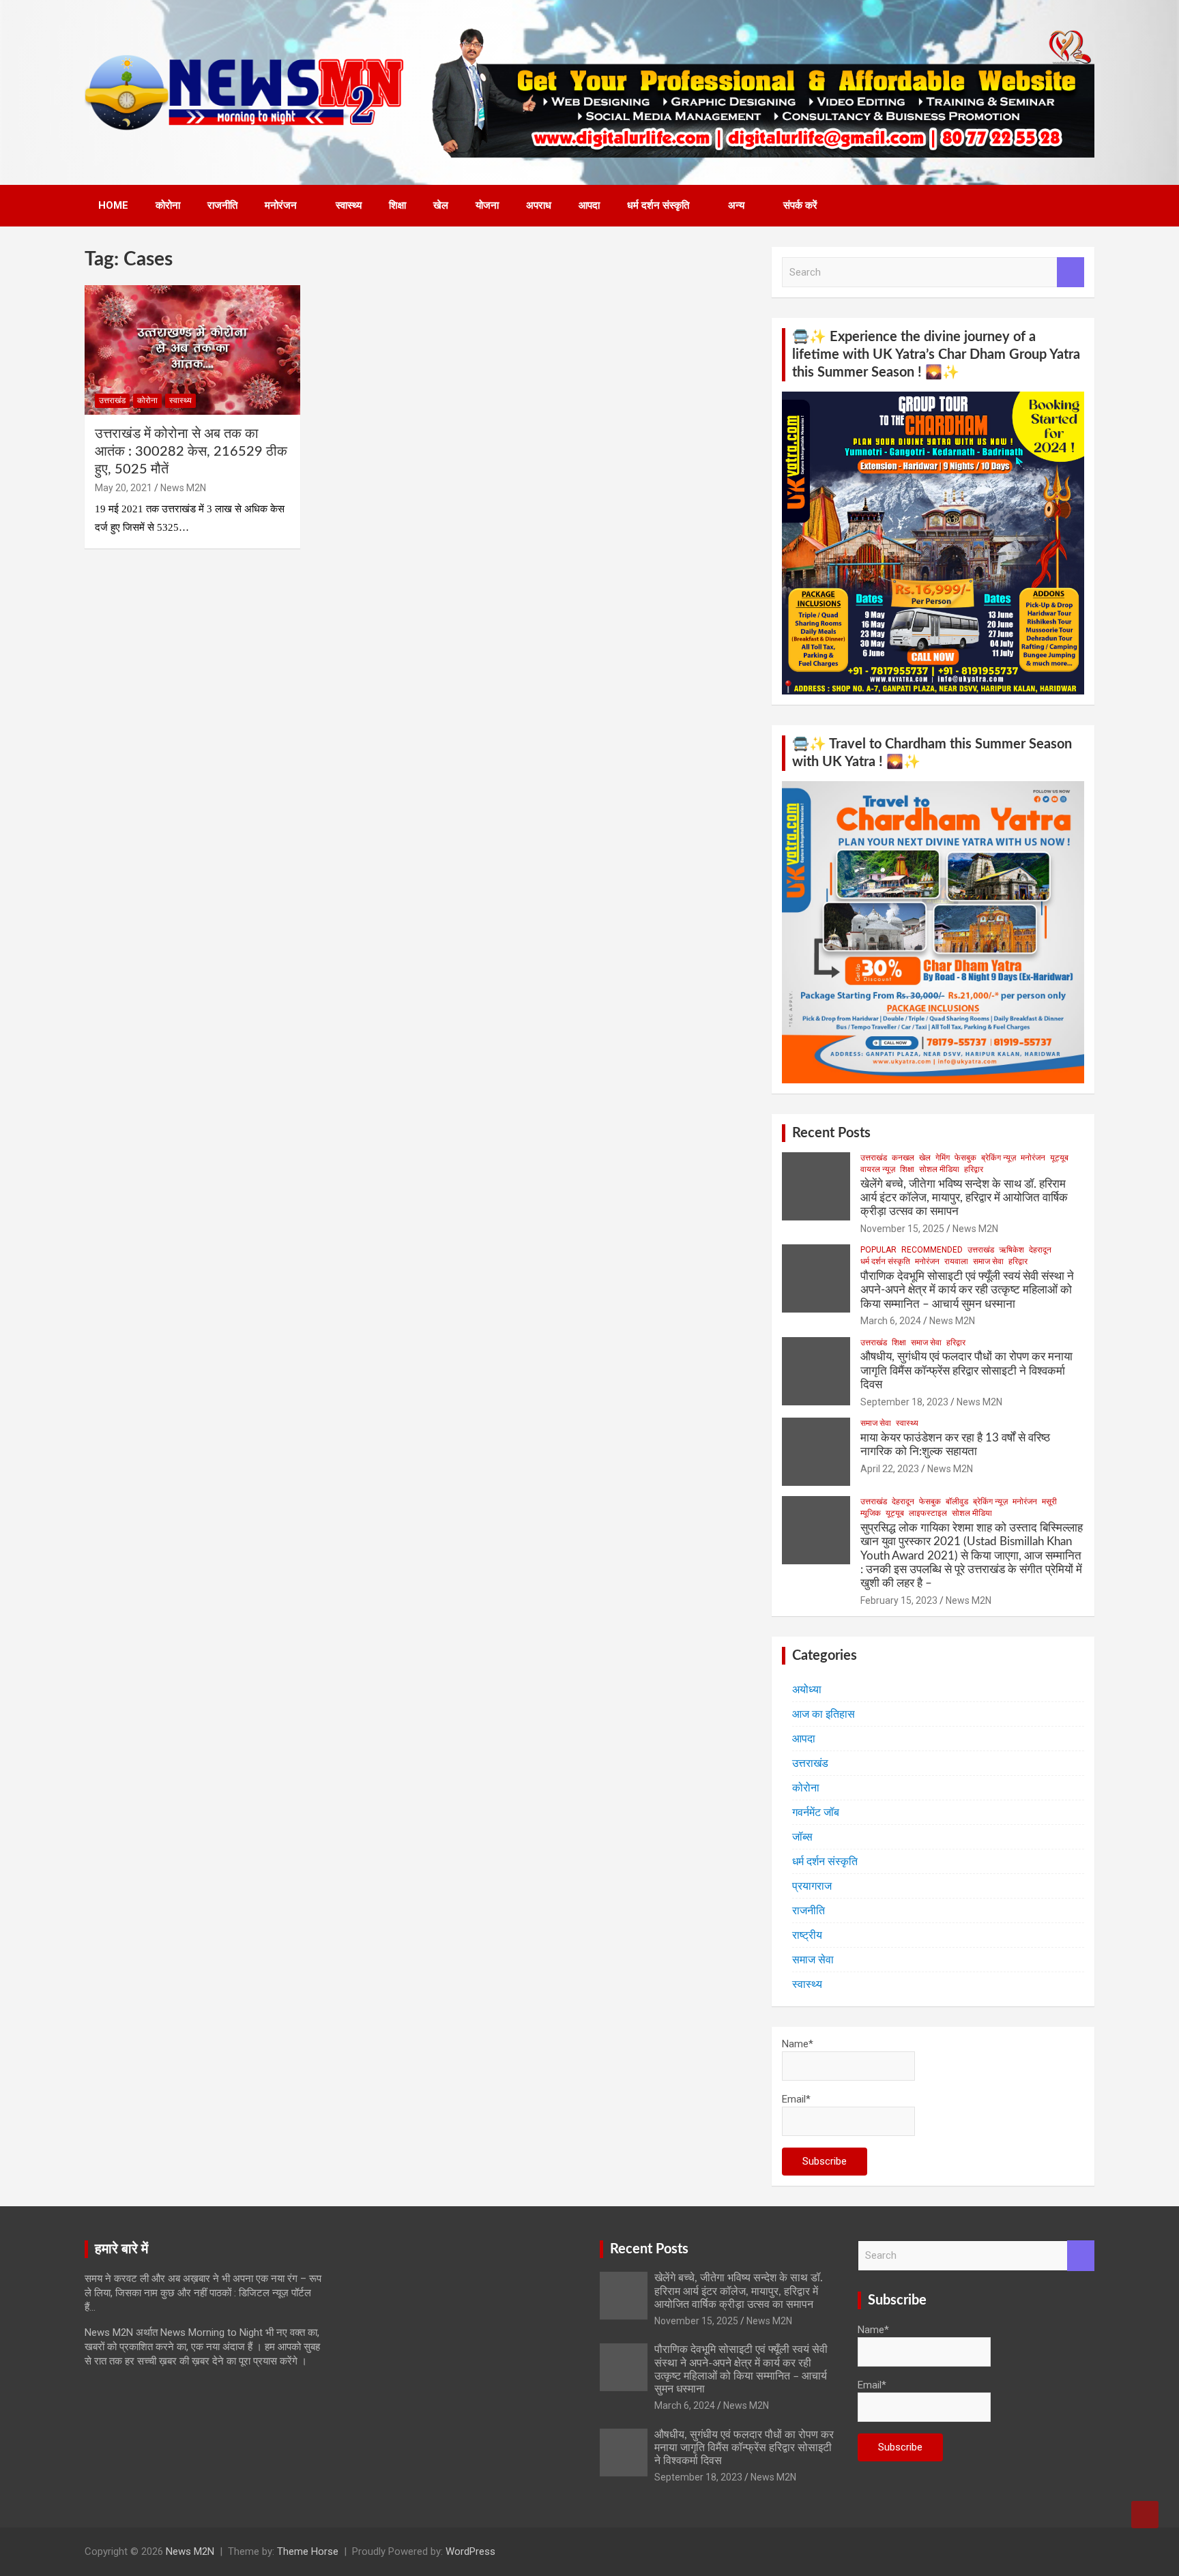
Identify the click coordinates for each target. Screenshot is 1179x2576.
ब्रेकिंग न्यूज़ (999, 1158)
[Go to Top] (1145, 2515)
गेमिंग (943, 1158)
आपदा (589, 205)
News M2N (183, 488)
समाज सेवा (988, 1261)
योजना (487, 205)
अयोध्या (807, 1689)
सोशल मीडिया (939, 1169)
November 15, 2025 (902, 1229)
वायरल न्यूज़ (878, 1169)
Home (113, 205)
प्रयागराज (812, 1886)
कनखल (903, 1158)
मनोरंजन (281, 205)
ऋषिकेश (1011, 1250)
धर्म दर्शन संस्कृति (658, 205)
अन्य (736, 205)
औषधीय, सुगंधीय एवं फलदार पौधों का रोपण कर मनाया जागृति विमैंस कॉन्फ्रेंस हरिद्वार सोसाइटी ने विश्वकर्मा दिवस (966, 1371)
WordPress (470, 2551)
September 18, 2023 (904, 1402)
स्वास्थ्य (349, 205)
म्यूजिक (871, 1513)
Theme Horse (308, 2551)
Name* (798, 2044)
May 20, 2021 (123, 488)
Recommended (932, 1250)
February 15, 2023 (899, 1600)
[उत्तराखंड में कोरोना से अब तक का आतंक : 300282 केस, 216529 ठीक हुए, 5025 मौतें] (192, 350)
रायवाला (956, 1261)
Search (1071, 273)
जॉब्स (802, 1837)
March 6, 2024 (891, 1321)
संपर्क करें (800, 205)
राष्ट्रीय (807, 1935)
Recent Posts (831, 1133)
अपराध (539, 205)
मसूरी (1049, 1502)
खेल (441, 205)
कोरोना (168, 205)
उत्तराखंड (112, 400)
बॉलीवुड (957, 1502)
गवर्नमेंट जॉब (816, 1812)
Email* (796, 2099)
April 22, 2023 (890, 1469)
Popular (878, 1250)
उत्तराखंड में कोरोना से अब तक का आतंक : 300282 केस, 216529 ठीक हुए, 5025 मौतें (191, 452)
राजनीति (222, 205)
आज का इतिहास (824, 1714)
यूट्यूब (1059, 1158)
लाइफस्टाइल (928, 1513)
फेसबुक (965, 1158)
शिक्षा (397, 205)
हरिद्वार (974, 1169)
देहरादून (1040, 1250)
